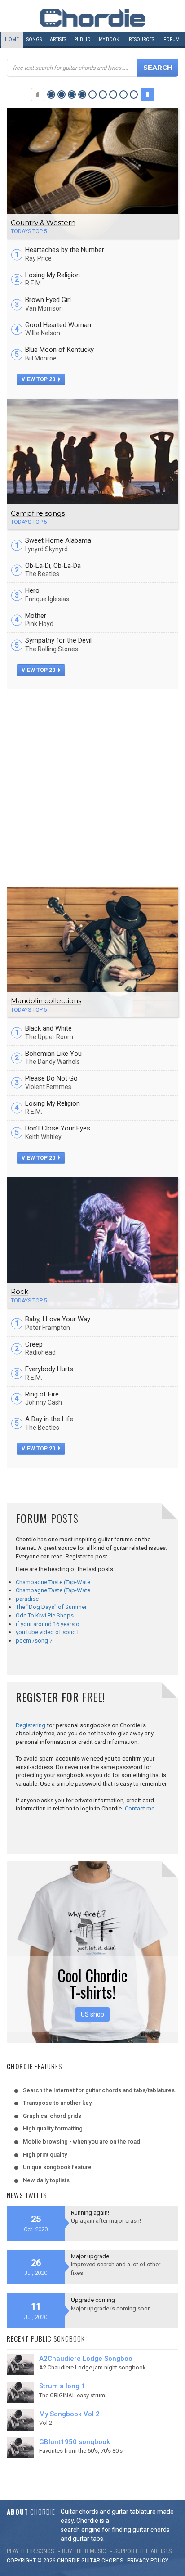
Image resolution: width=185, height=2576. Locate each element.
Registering (31, 1725)
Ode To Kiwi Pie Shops (45, 1615)
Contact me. (140, 1808)
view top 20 (39, 379)
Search (158, 67)
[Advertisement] (92, 787)
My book (109, 39)
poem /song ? (34, 1641)
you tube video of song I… (49, 1632)
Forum (172, 39)
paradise (27, 1599)
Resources (141, 39)
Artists (58, 39)
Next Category (147, 95)
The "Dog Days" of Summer (51, 1607)
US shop (92, 2014)
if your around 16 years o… (50, 1624)
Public (82, 39)
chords (112, 2561)
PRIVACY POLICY (148, 2561)
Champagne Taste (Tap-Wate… (55, 1582)
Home (12, 39)
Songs (34, 39)
